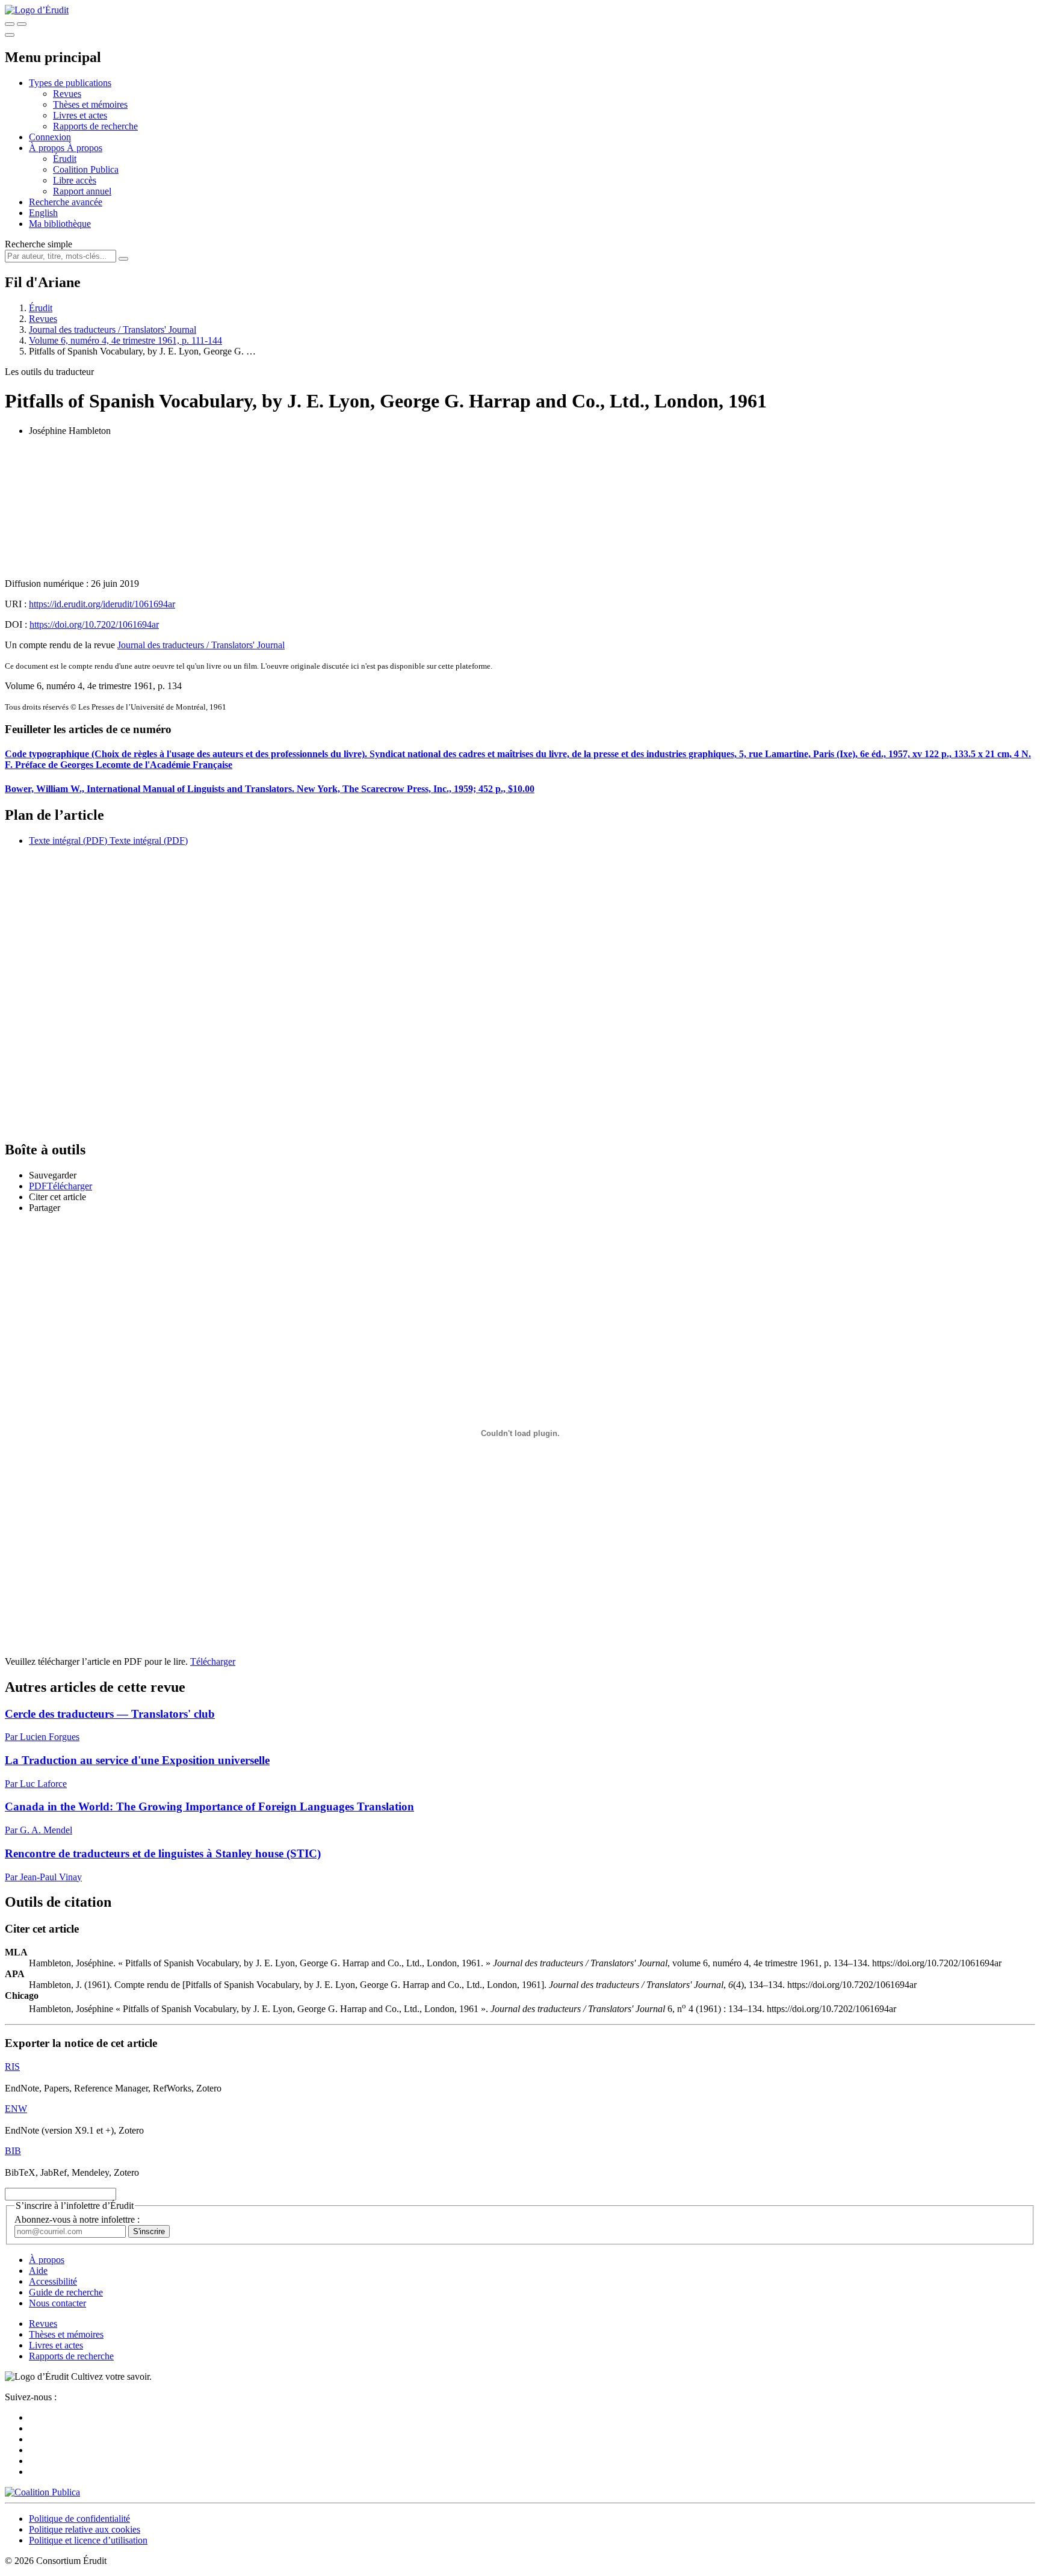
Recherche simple (39, 244)
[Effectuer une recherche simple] (10, 24)
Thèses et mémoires (90, 104)
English (43, 213)
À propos (85, 148)
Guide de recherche (66, 2292)
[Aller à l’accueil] (37, 10)
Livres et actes (80, 115)
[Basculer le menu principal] (10, 35)
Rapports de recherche (95, 126)
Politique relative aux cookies (85, 2529)
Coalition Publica (86, 169)
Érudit (65, 159)
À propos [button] (48, 148)
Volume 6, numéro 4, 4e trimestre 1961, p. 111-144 (125, 340)
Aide (38, 2271)
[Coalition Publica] (42, 2492)
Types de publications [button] (70, 83)
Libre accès (75, 180)
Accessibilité (53, 2281)
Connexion (50, 137)
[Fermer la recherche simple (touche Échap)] (22, 24)
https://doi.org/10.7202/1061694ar (94, 624)
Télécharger (213, 1661)
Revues (67, 94)
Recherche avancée (66, 202)
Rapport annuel (82, 191)
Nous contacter (57, 2303)
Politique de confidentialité (79, 2519)
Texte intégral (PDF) (68, 841)
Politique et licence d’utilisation (88, 2540)
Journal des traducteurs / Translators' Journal (113, 330)
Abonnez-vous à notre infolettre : (77, 2219)
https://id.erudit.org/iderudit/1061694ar (102, 604)
